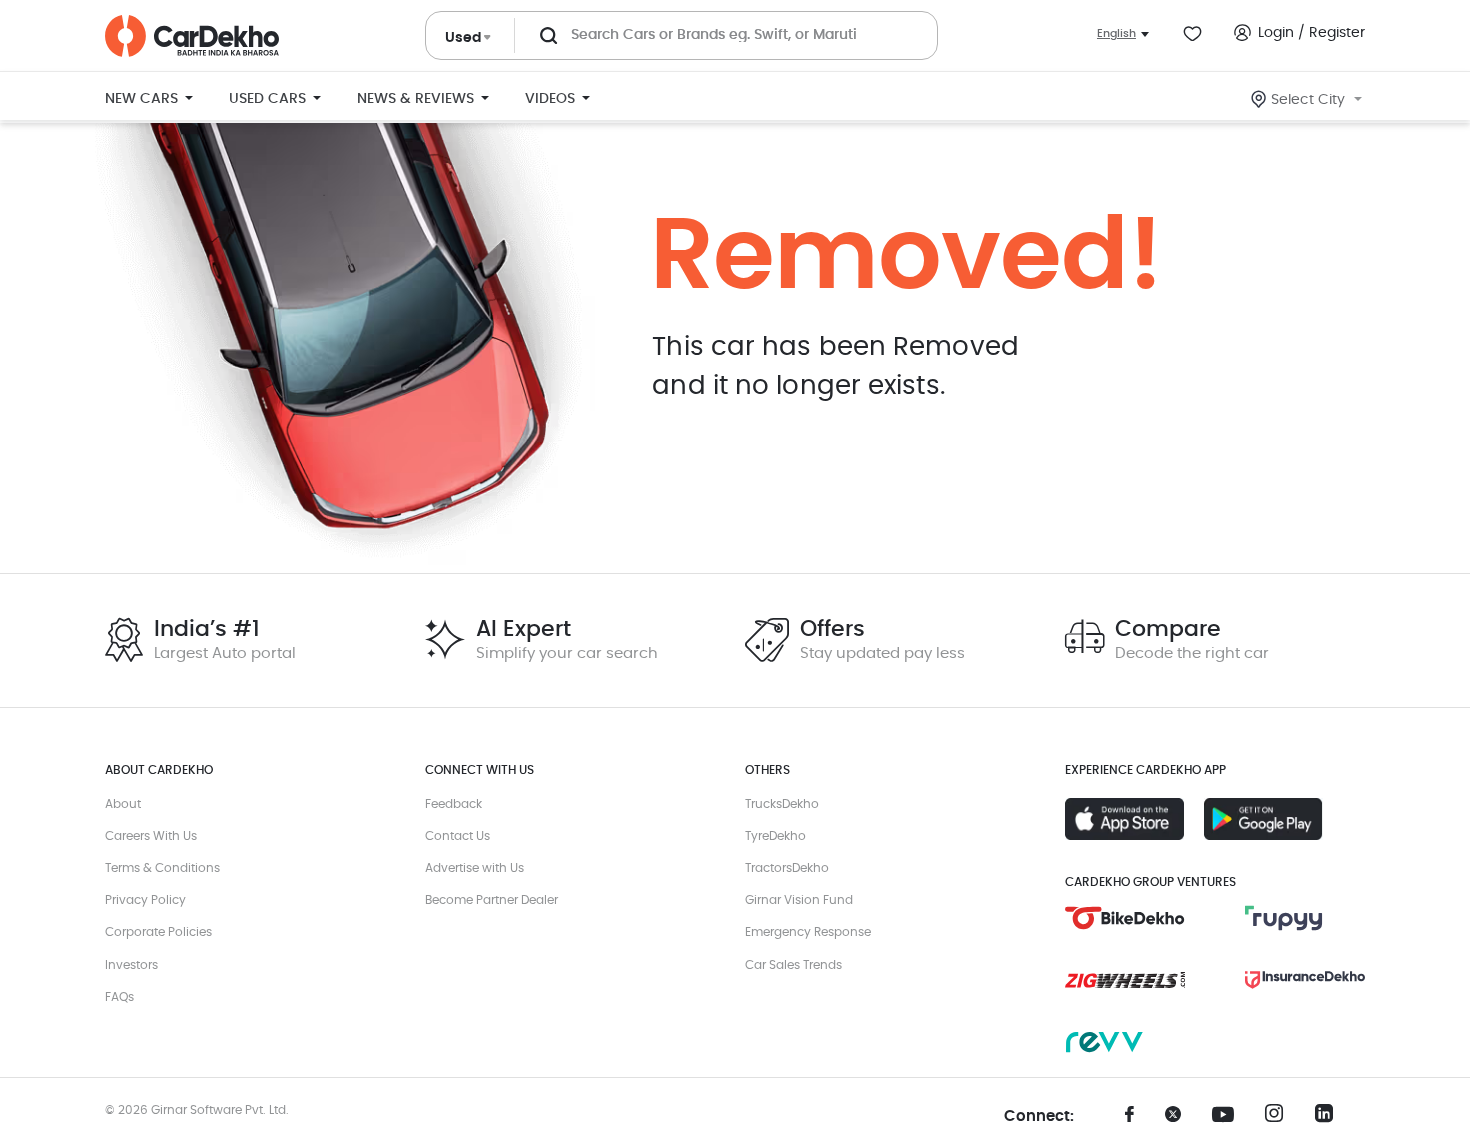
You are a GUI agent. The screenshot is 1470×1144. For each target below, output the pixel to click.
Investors (131, 965)
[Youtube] (1230, 1115)
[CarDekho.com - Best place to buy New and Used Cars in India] (192, 36)
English (1116, 33)
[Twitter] (1180, 1121)
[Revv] (1125, 1042)
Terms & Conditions (162, 868)
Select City (1308, 100)
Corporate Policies (158, 932)
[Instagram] (1280, 1119)
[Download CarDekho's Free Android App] (1263, 819)
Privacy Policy (145, 900)
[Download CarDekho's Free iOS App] (1124, 819)
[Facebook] (1130, 1121)
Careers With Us (151, 836)
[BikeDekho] (1125, 918)
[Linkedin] (1330, 1119)
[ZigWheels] (1125, 980)
